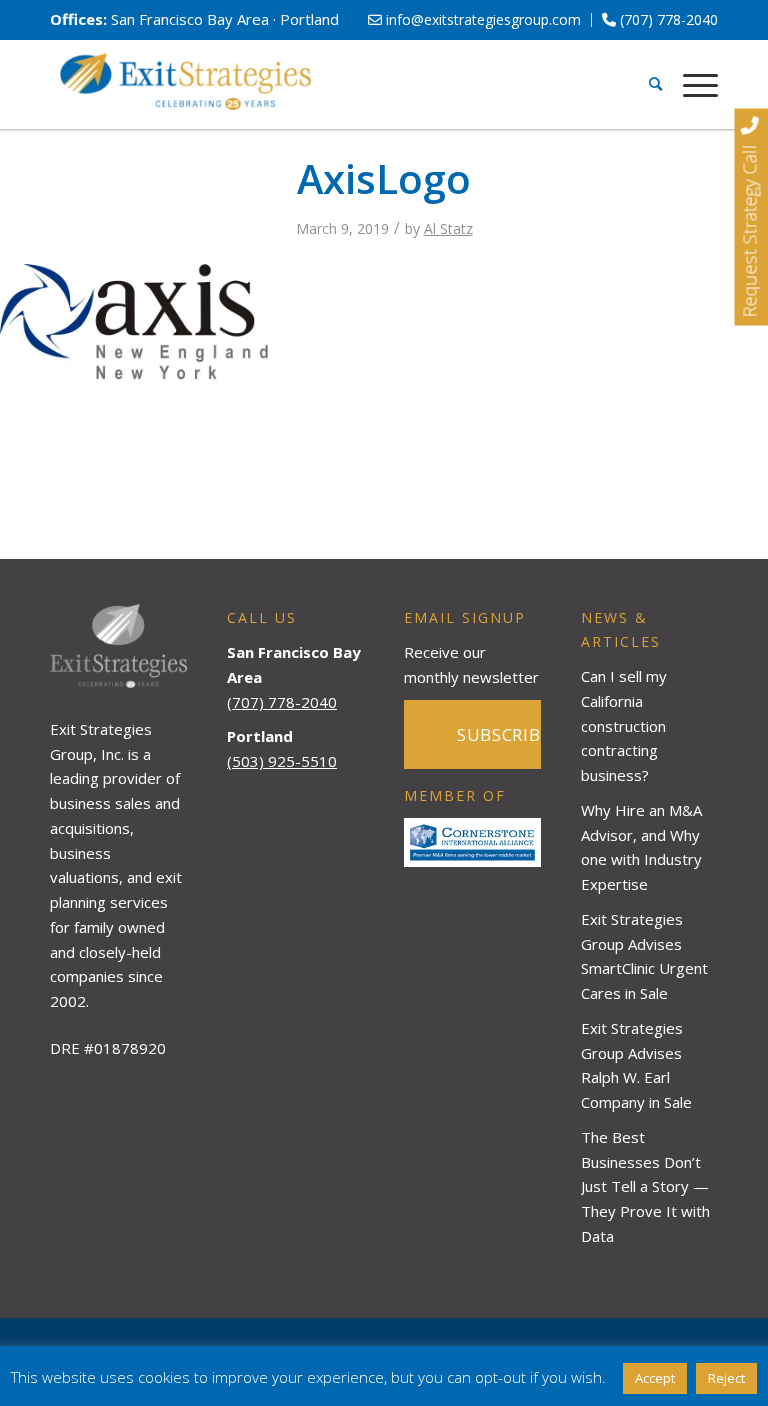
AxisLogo (384, 178)
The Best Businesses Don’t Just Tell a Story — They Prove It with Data (645, 1186)
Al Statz (448, 228)
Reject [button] (726, 1378)
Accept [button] (655, 1378)
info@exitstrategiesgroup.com (481, 19)
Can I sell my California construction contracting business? (624, 725)
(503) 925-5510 (282, 761)
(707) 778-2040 (667, 19)
